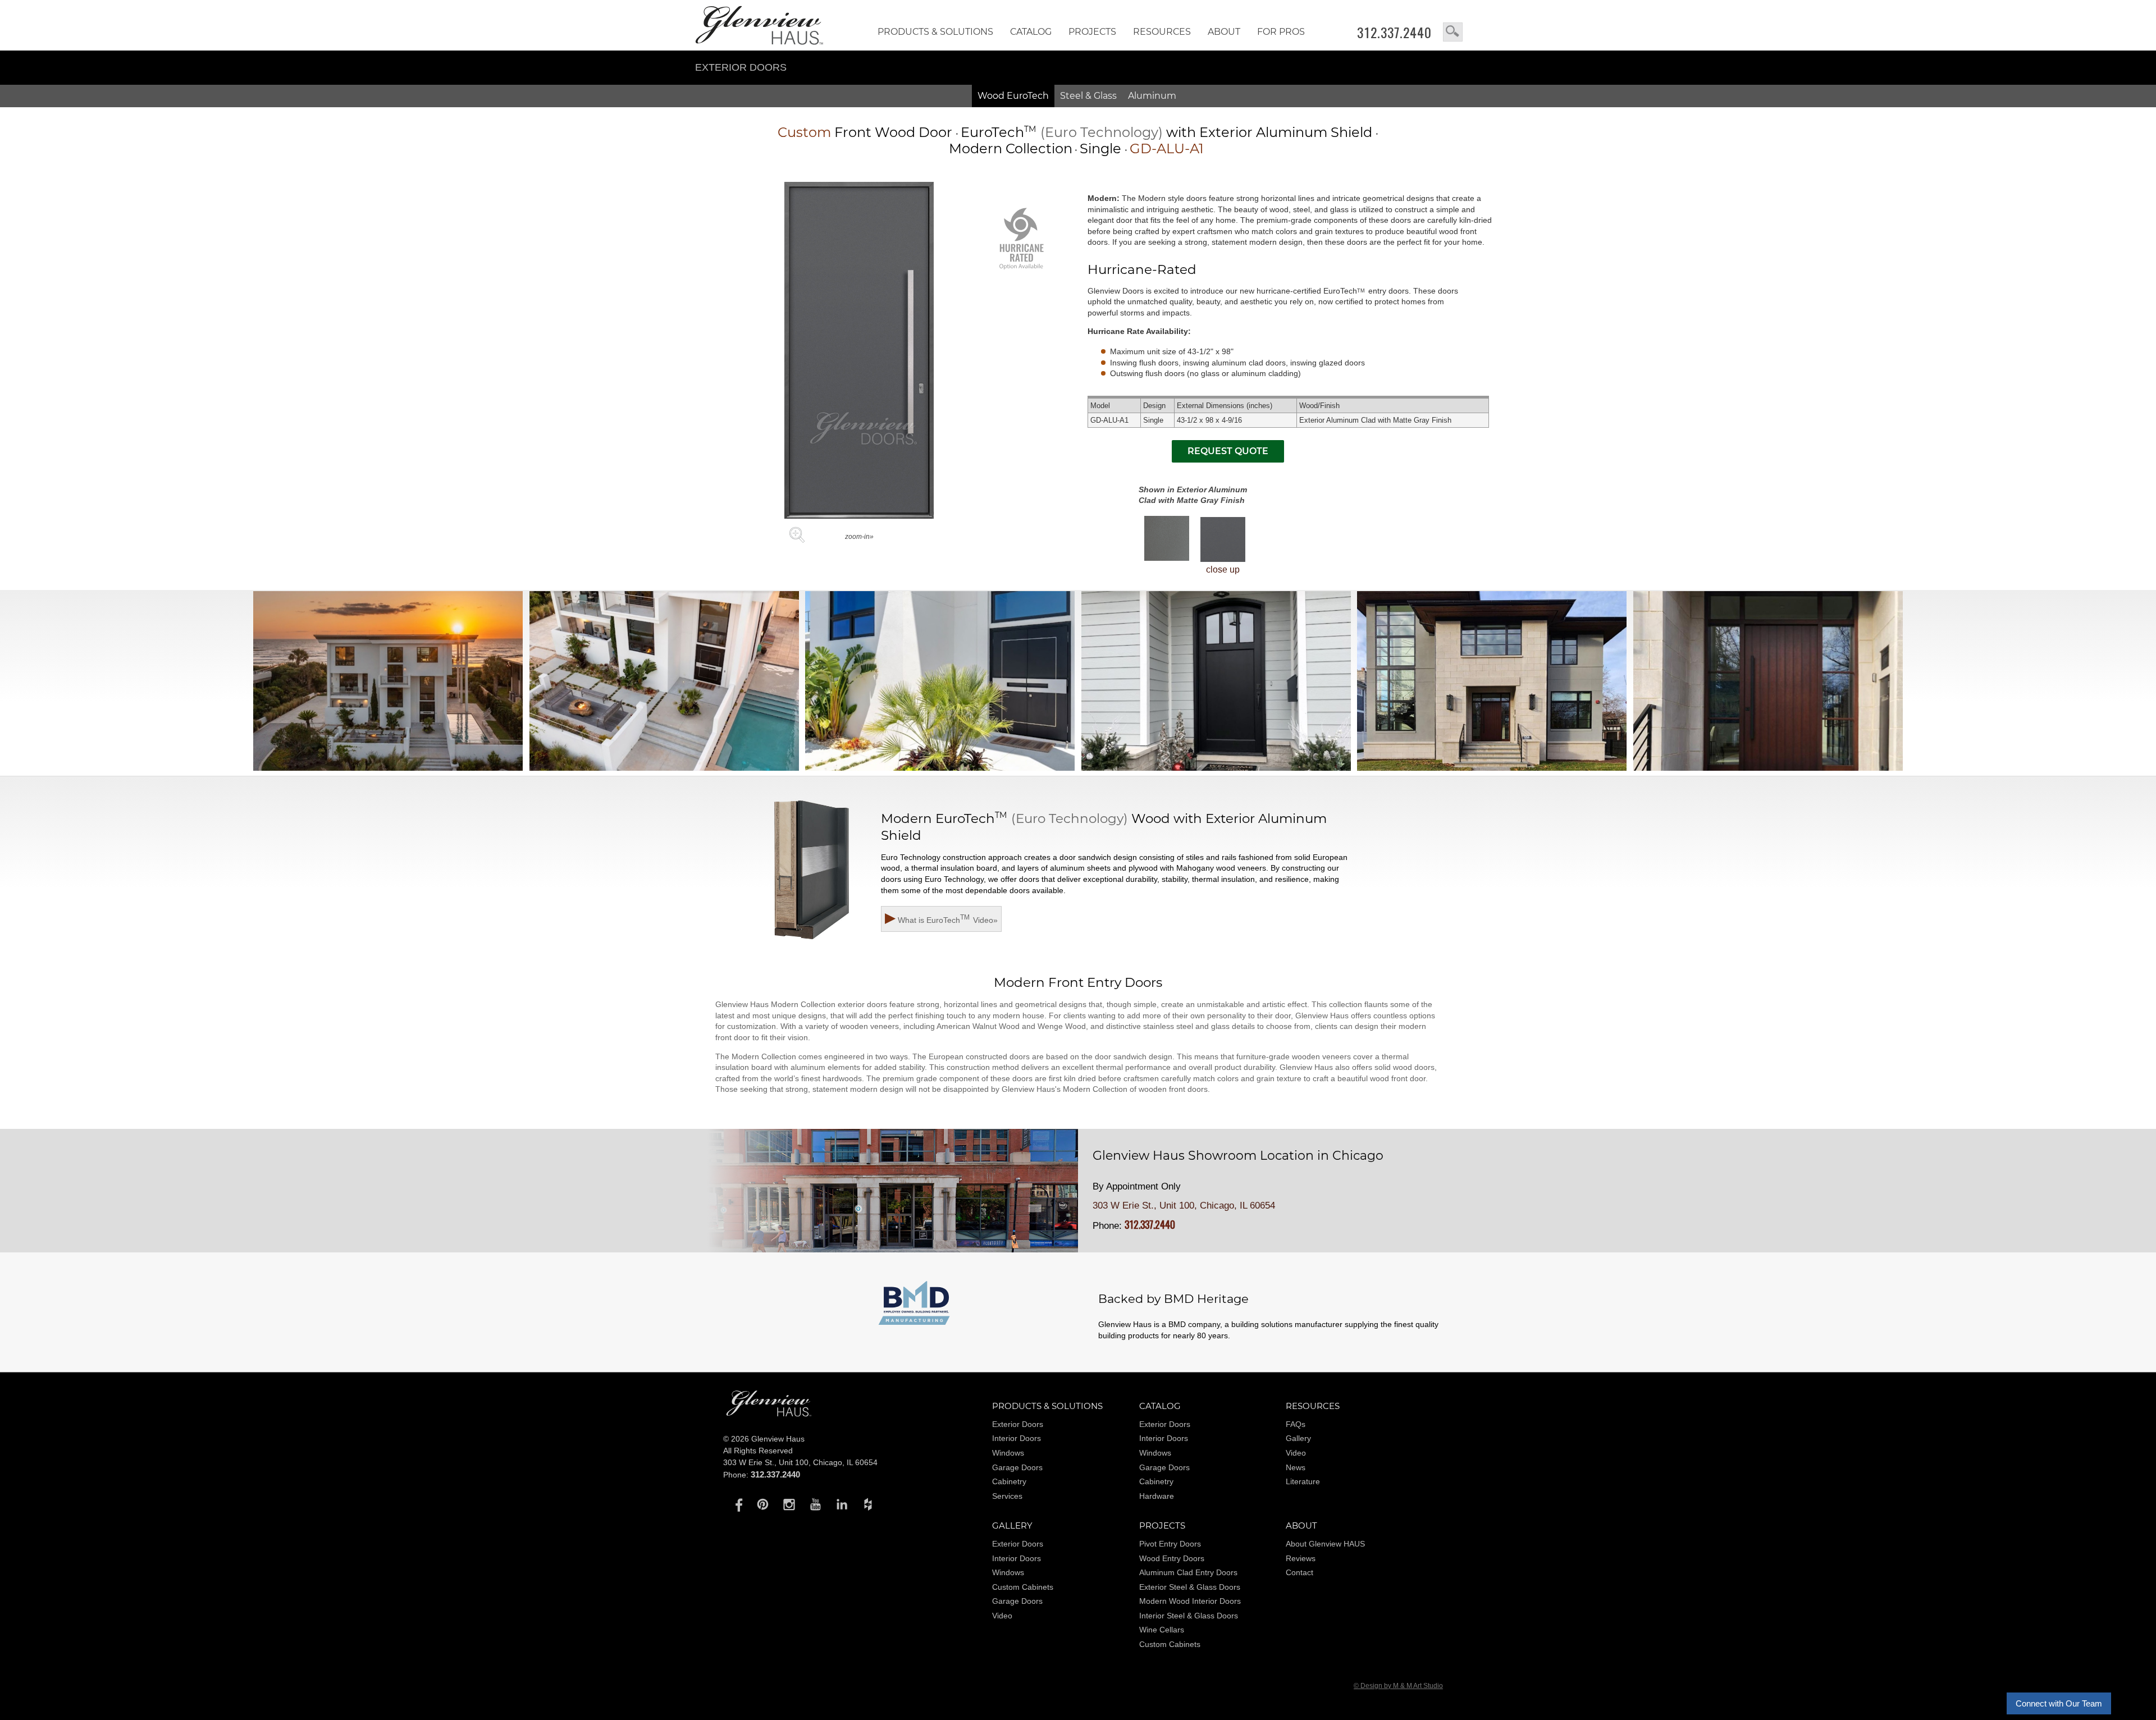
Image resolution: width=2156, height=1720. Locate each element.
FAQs (1296, 1424)
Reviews (1301, 1558)
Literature (1303, 1481)
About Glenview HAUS (1325, 1544)
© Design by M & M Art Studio (1398, 1686)
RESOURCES (1162, 32)
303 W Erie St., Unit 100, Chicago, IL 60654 (1184, 1206)
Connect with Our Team (2059, 1703)
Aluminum (1152, 96)
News (1296, 1467)
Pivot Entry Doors (1170, 1544)
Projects (1092, 32)
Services (1007, 1496)
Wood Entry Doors (1172, 1558)
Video (1296, 1453)
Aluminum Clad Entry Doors (1188, 1572)
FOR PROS (1281, 32)
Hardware (1157, 1496)
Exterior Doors (741, 67)
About (1224, 32)
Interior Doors (1017, 1438)
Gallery (1298, 1438)
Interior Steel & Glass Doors (1189, 1616)
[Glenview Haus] (736, 1504)
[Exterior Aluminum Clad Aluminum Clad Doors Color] (1167, 538)
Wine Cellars (1162, 1630)
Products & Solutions (935, 32)
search (1453, 32)
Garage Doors (1017, 1467)
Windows (1008, 1453)
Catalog (1031, 32)
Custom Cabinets (1023, 1587)
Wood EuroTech (1013, 96)
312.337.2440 (1394, 33)
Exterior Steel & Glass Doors (1190, 1587)
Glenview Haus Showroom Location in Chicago (1238, 1156)
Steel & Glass (1088, 96)
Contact (1299, 1572)
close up (1223, 569)
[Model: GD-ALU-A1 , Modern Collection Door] (859, 516)
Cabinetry (1009, 1481)
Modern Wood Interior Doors (1190, 1601)
